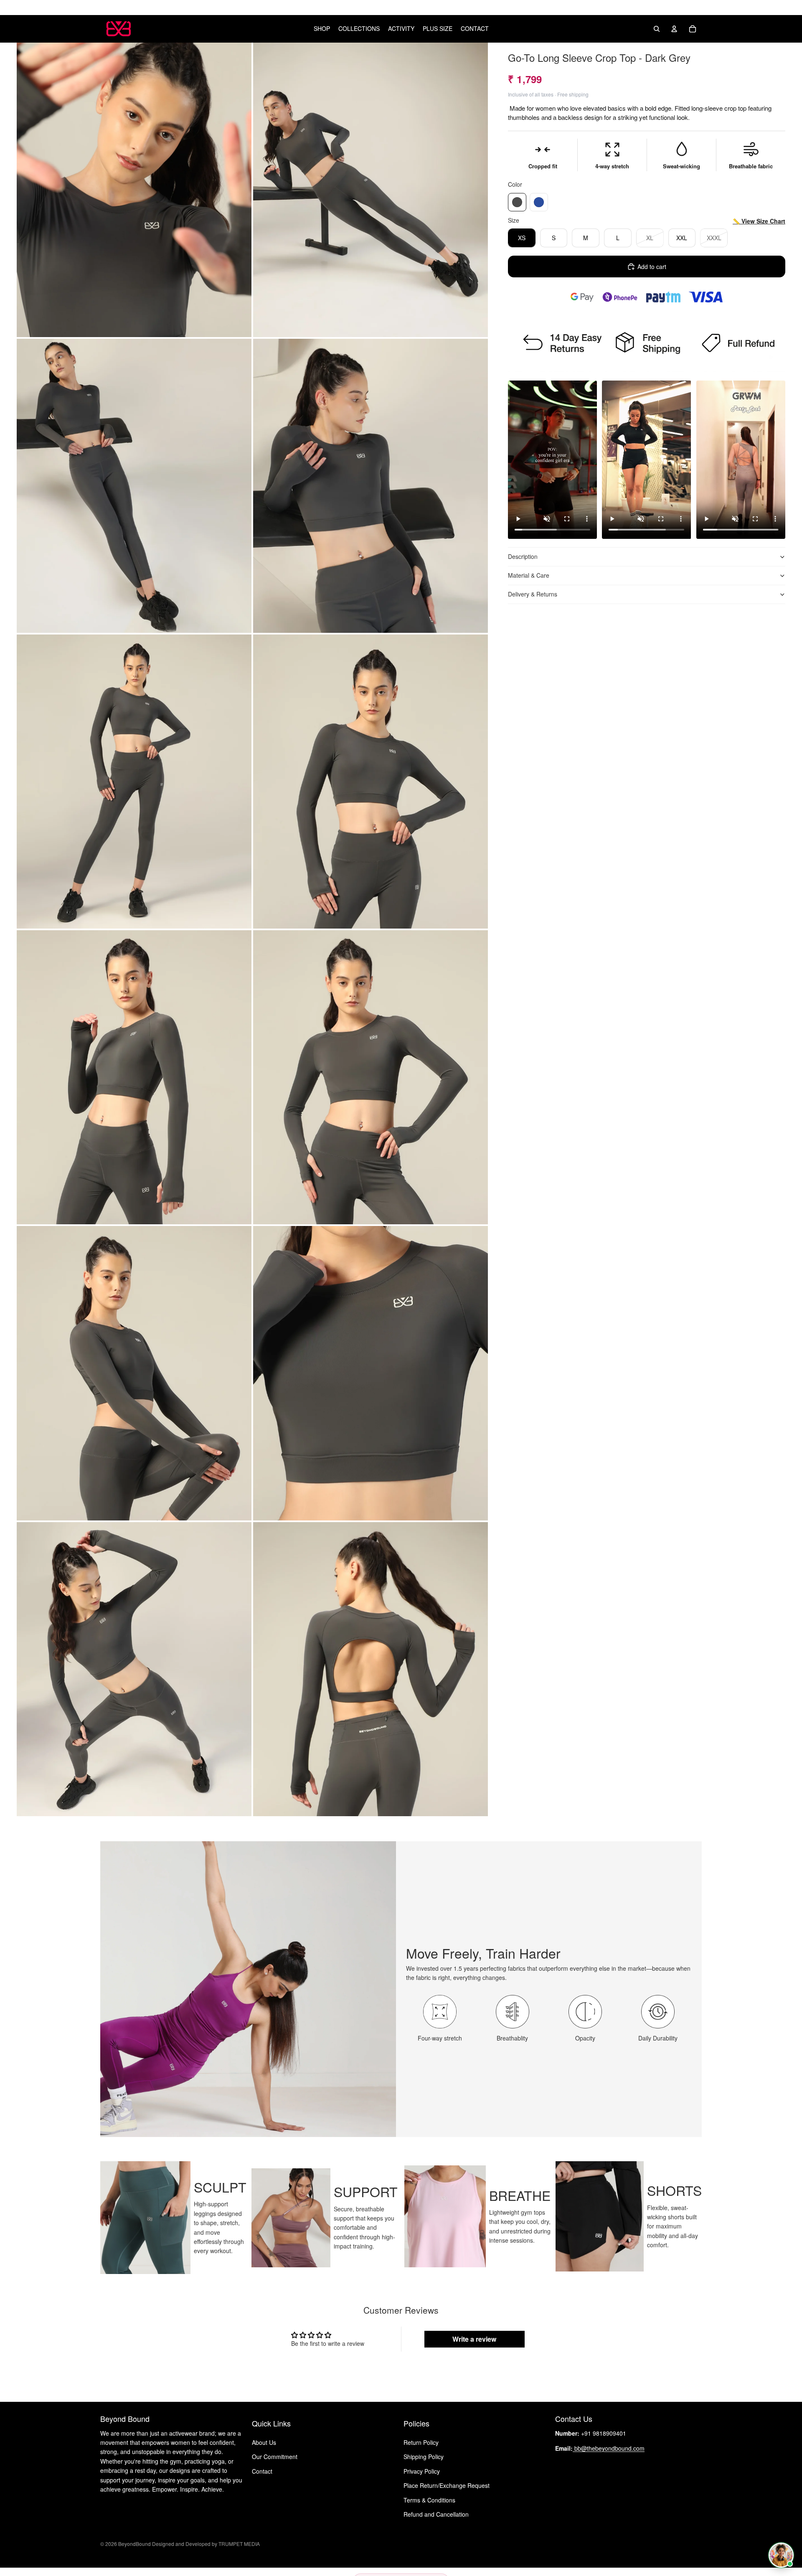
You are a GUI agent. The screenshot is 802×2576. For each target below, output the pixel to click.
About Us (264, 2442)
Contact (262, 2471)
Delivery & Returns (533, 594)
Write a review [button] (474, 2339)
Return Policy (421, 2442)
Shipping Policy (424, 2457)
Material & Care (529, 576)
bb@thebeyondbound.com (609, 2448)
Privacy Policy (422, 2471)
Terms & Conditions (429, 2500)
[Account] (674, 29)
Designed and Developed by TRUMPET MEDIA (205, 2544)
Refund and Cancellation (436, 2514)
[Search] (657, 29)
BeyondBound (135, 2544)
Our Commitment (275, 2457)
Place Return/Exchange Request (447, 2485)
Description (523, 557)
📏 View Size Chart (759, 221)
